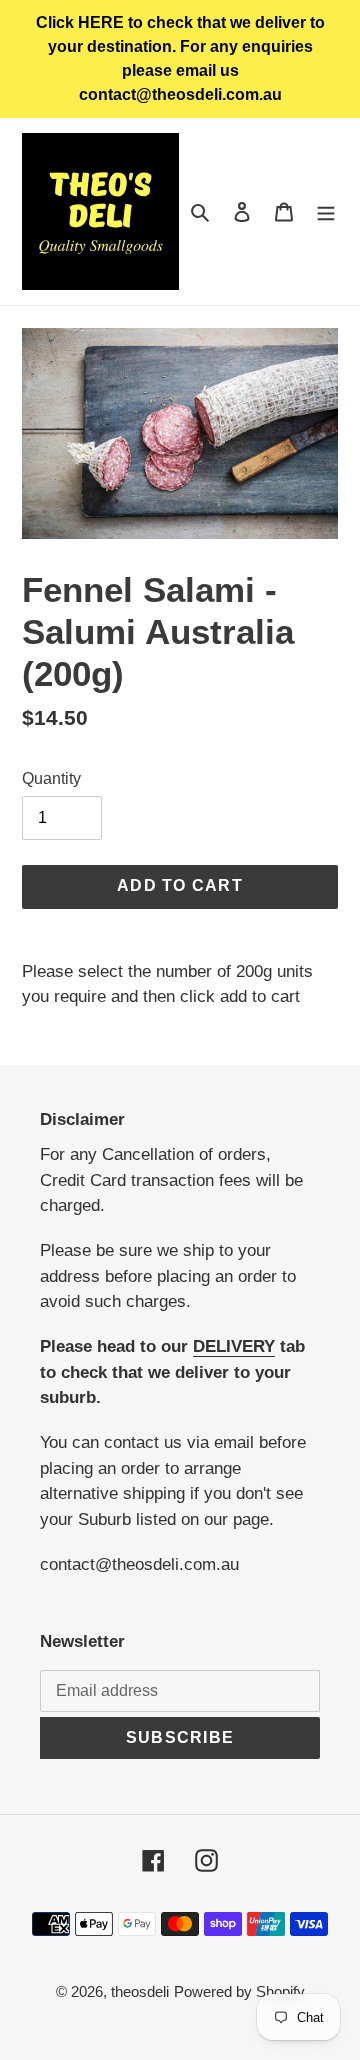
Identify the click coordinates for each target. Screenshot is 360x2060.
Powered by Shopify (239, 1991)
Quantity (51, 778)
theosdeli (140, 1991)
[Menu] (326, 211)
